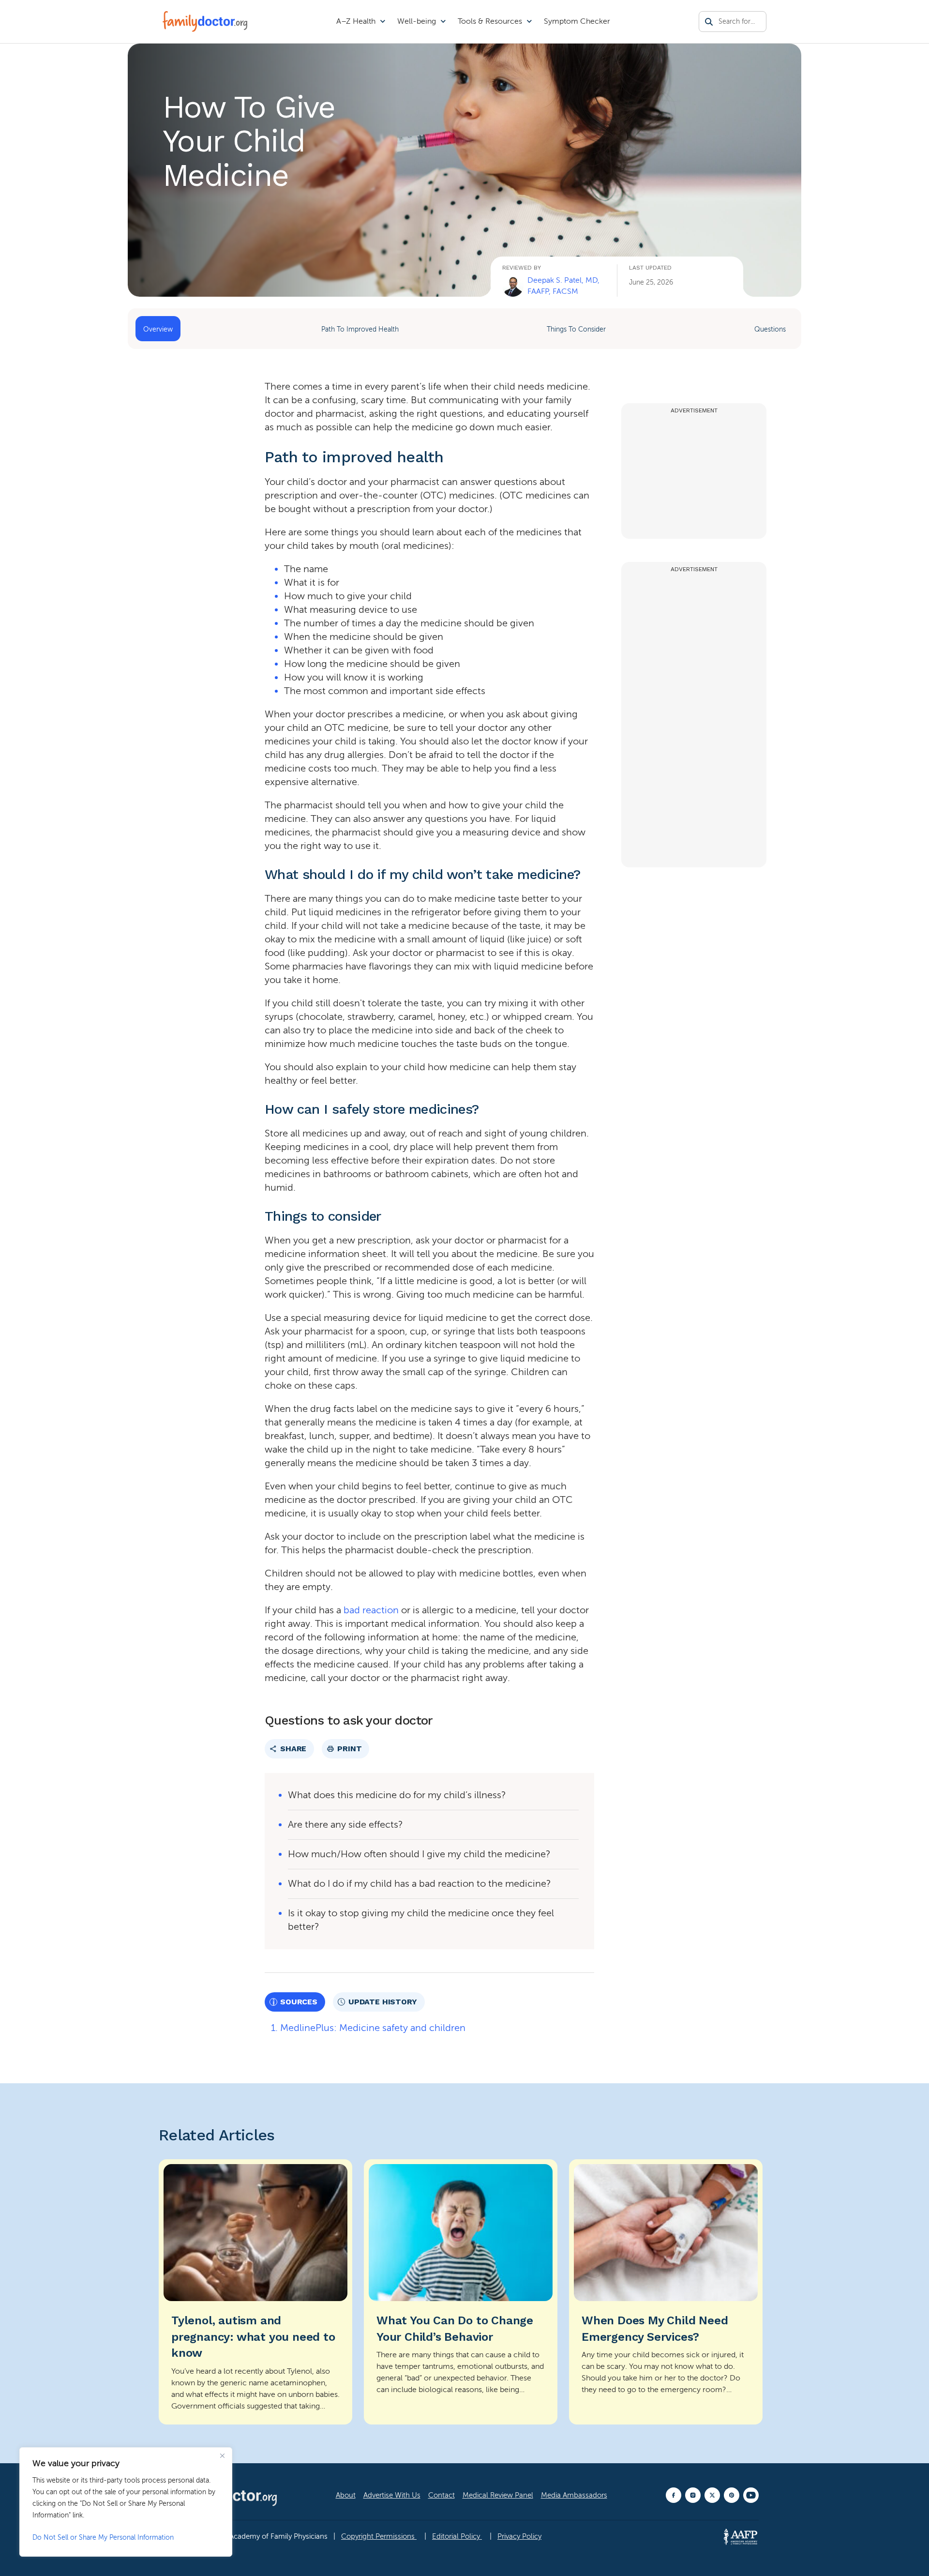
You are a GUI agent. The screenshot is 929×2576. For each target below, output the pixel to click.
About (346, 2495)
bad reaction (371, 1610)
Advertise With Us (392, 2495)
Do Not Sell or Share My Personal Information (103, 2538)
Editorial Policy (457, 2536)
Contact (442, 2495)
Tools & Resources (490, 21)
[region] (126, 2502)
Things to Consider (576, 329)
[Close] (222, 2455)
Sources (299, 2002)
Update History (383, 2002)
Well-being (417, 21)
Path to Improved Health (360, 329)
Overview (158, 329)
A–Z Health (356, 21)
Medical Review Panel (498, 2495)
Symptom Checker (577, 21)
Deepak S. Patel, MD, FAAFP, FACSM (563, 286)
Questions (770, 329)
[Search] (709, 22)
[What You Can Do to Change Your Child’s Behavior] (461, 2292)
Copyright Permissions (379, 2536)
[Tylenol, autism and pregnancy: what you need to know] (255, 2292)
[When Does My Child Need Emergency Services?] (666, 2292)
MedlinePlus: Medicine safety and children (373, 2028)
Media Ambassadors (574, 2495)
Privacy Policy (519, 2536)
